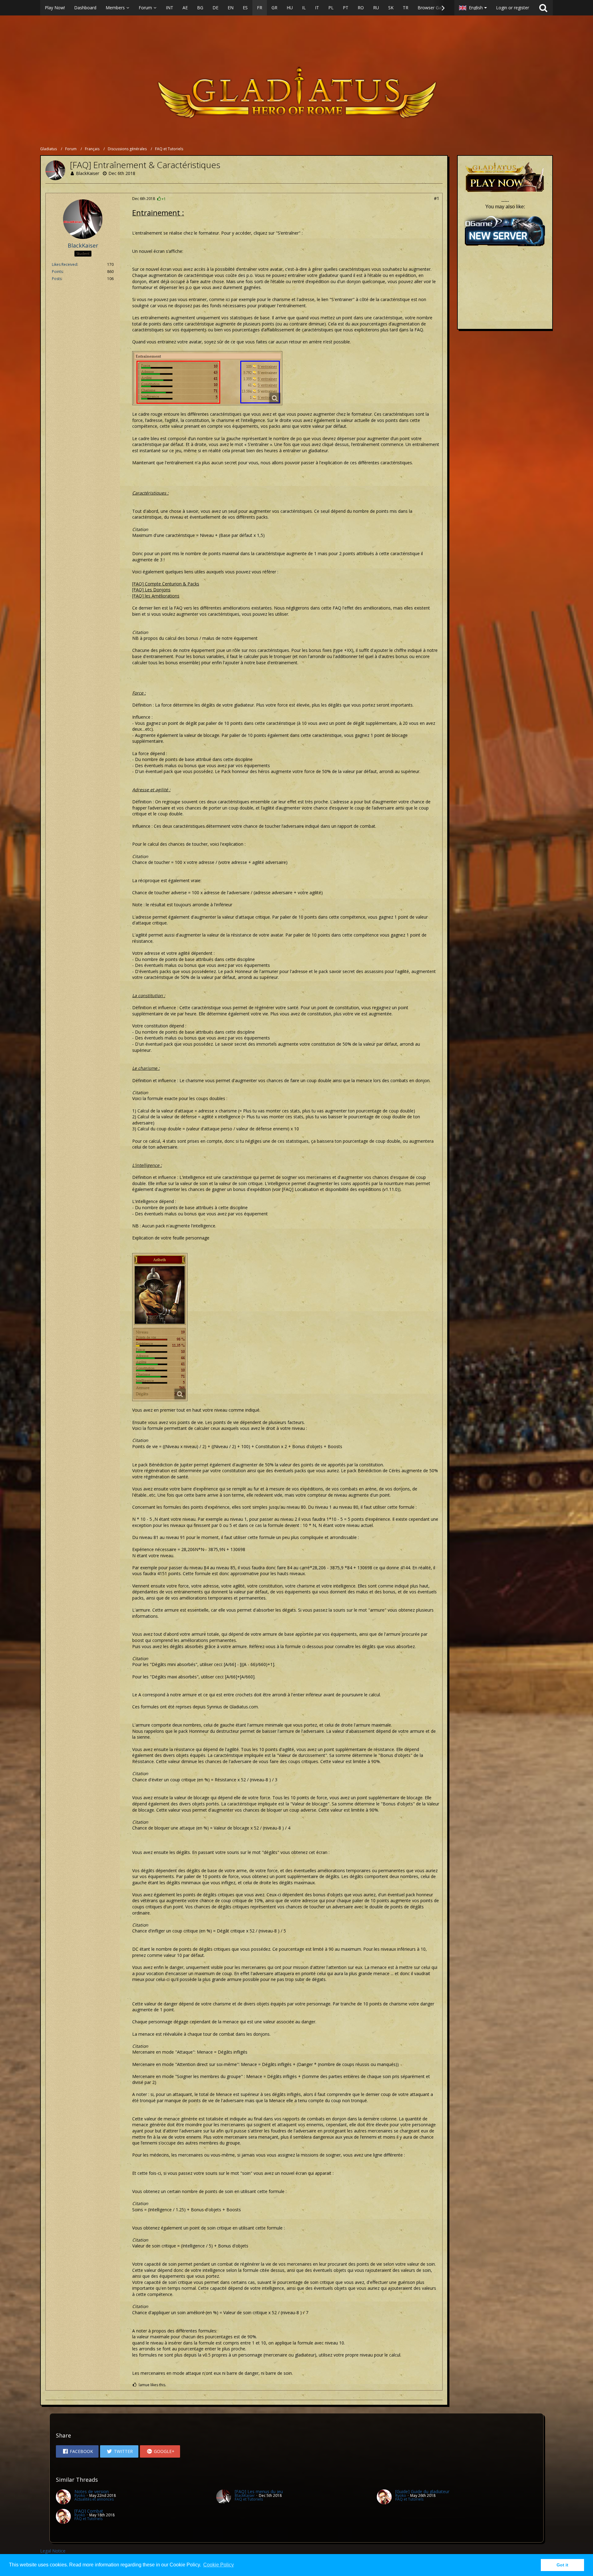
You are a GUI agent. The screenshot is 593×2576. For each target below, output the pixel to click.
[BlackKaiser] (224, 2497)
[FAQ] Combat (89, 2511)
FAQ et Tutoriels (249, 2499)
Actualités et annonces (94, 2499)
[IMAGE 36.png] (207, 378)
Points (57, 272)
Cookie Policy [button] (219, 2565)
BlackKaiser (88, 173)
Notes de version (92, 2491)
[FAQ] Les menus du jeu (259, 2491)
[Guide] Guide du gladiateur (422, 2491)
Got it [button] (562, 2565)
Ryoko (80, 2495)
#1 (437, 198)
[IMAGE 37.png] (160, 1327)
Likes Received (65, 264)
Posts (57, 279)
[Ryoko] (63, 2497)
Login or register (513, 8)
